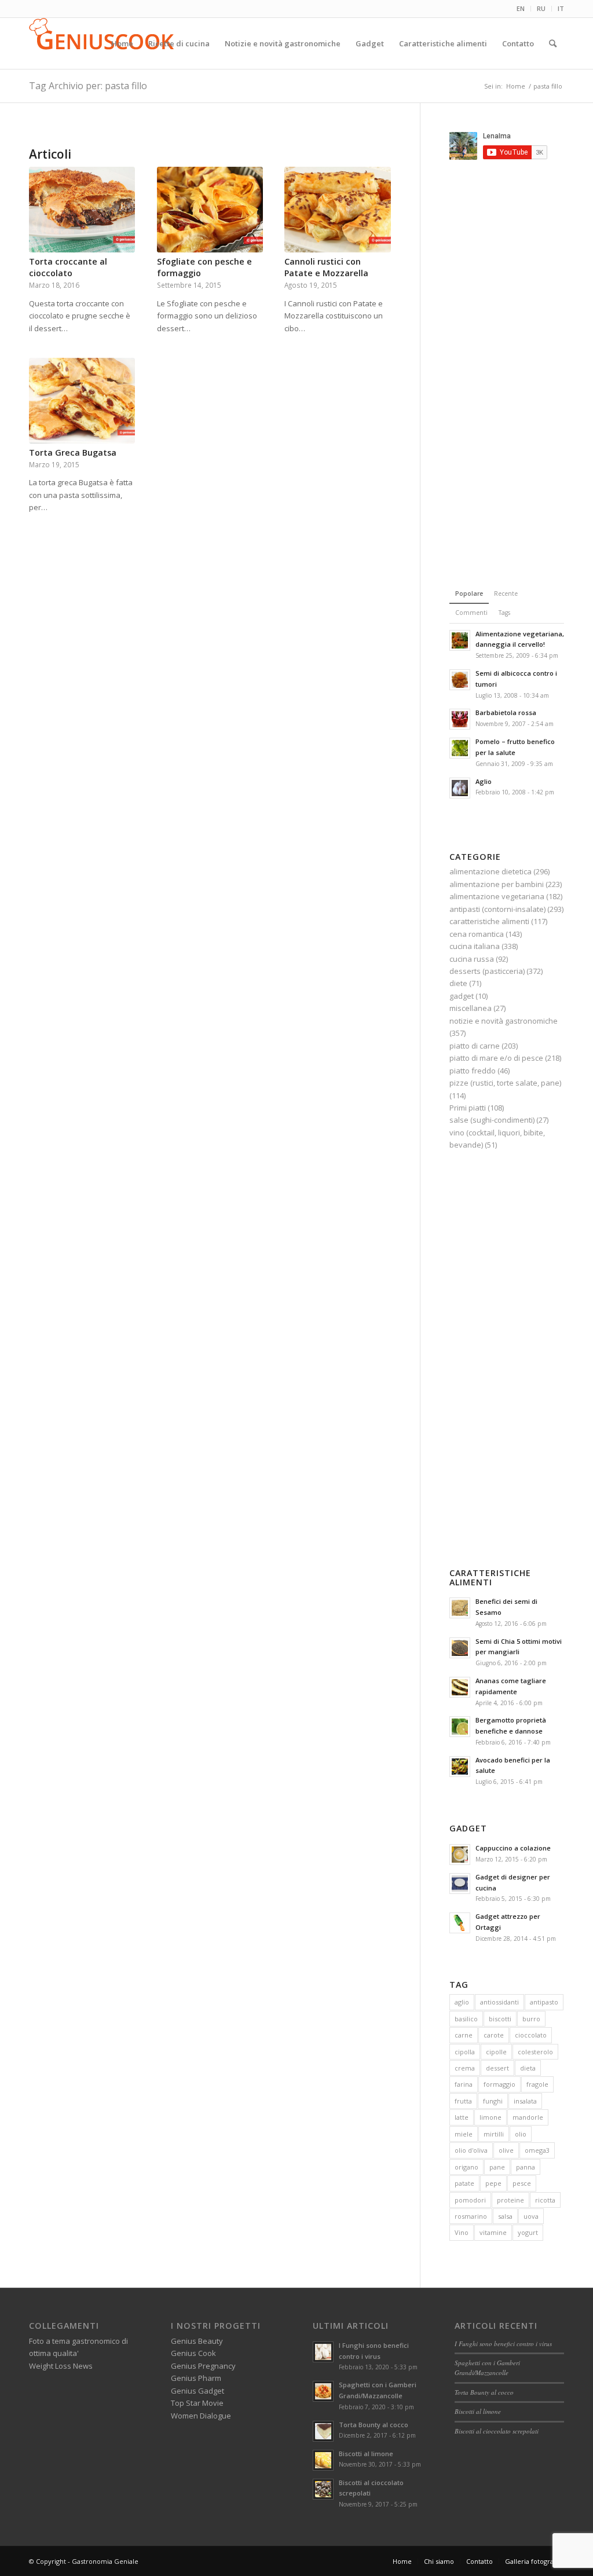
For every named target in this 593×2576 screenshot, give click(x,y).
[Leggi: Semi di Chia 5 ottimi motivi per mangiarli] (460, 1648)
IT (561, 8)
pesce (522, 2183)
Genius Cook (193, 2353)
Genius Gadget (197, 2391)
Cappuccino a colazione (513, 1848)
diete (458, 983)
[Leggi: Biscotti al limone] (323, 2460)
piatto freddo (473, 1071)
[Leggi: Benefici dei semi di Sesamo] (460, 1608)
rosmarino (471, 2216)
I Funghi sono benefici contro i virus (503, 2344)
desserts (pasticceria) (487, 971)
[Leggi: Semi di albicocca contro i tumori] (460, 680)
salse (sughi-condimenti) (492, 1120)
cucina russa (472, 959)
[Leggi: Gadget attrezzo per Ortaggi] (460, 1923)
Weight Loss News (61, 2366)
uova (531, 2216)
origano (466, 2167)
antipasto (544, 2002)
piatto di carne (475, 1046)
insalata (525, 2101)
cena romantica (477, 934)
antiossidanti (499, 2002)
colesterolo (535, 2052)
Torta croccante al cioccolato (68, 267)
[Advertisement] (521, 372)
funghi (493, 2101)
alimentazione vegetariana (497, 896)
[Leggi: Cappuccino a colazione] (460, 1855)
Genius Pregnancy (203, 2366)
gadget (462, 996)
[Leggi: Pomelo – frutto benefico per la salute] (460, 748)
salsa (505, 2216)
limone (490, 2117)
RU (541, 8)
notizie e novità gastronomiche (504, 1021)
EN (521, 8)
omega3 (537, 2150)
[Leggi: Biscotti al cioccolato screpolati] (323, 2489)
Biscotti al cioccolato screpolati (497, 2431)
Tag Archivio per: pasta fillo (88, 86)
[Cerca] (553, 43)
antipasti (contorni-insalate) (497, 909)
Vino (462, 2232)
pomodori (470, 2200)
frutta (463, 2101)
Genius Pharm (196, 2378)
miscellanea (471, 1008)
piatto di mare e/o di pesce (496, 1058)
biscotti (500, 2019)
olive (506, 2150)
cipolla (465, 2052)
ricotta (545, 2200)
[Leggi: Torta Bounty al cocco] (323, 2431)
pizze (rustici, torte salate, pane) (505, 1083)
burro (531, 2019)
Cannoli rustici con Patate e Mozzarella (326, 267)
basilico (466, 2019)
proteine (510, 2200)
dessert (497, 2068)
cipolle (496, 2052)
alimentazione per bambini (497, 884)
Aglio (484, 781)
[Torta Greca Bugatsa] (82, 401)
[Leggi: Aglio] (460, 788)
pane (497, 2167)
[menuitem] (521, 9)
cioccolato (531, 2035)
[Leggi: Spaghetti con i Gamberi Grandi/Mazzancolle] (323, 2391)
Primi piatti (468, 1108)
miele (464, 2134)
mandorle (528, 2117)
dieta (528, 2068)
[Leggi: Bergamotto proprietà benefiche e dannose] (460, 1727)
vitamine (493, 2232)
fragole (537, 2084)
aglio (462, 2002)
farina (464, 2084)
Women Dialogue (201, 2416)
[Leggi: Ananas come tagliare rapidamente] (460, 1687)
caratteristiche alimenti (489, 921)
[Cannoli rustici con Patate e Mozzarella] (337, 210)
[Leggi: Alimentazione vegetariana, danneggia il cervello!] (460, 640)
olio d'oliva (471, 2150)
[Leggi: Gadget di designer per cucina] (460, 1884)
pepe (493, 2183)
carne (464, 2035)
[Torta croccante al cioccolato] (82, 210)
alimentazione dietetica (490, 871)
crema (465, 2068)
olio (521, 2134)
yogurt (528, 2232)
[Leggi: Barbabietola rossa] (460, 719)
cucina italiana (475, 946)
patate (464, 2183)
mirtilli (494, 2134)
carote (494, 2035)
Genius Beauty (197, 2341)
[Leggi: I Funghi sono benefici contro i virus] (323, 2352)
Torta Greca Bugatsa (73, 452)
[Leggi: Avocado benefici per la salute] (460, 1767)
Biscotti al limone (366, 2454)
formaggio (499, 2084)
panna (526, 2167)
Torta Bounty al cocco (374, 2425)
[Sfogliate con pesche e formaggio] (210, 210)
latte (462, 2117)
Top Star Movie (197, 2403)
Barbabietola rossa (506, 712)
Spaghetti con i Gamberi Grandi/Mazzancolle (487, 2368)
